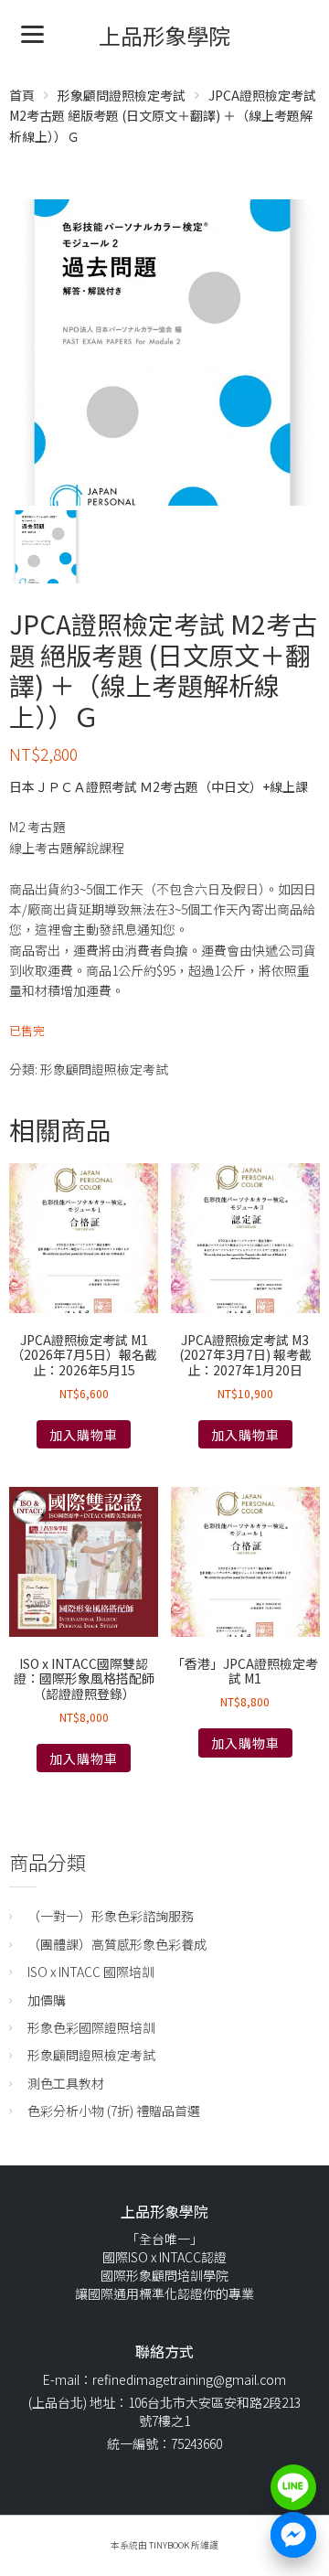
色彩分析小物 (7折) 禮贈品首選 (114, 2111)
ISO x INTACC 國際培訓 (91, 1972)
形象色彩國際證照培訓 (91, 2027)
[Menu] (32, 32)
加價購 (47, 2000)
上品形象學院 (164, 35)
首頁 (22, 95)
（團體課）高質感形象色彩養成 (117, 1944)
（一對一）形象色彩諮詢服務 (111, 1916)
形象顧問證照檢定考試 (122, 95)
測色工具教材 (66, 2083)
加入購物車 (84, 1435)
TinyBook (169, 2545)
